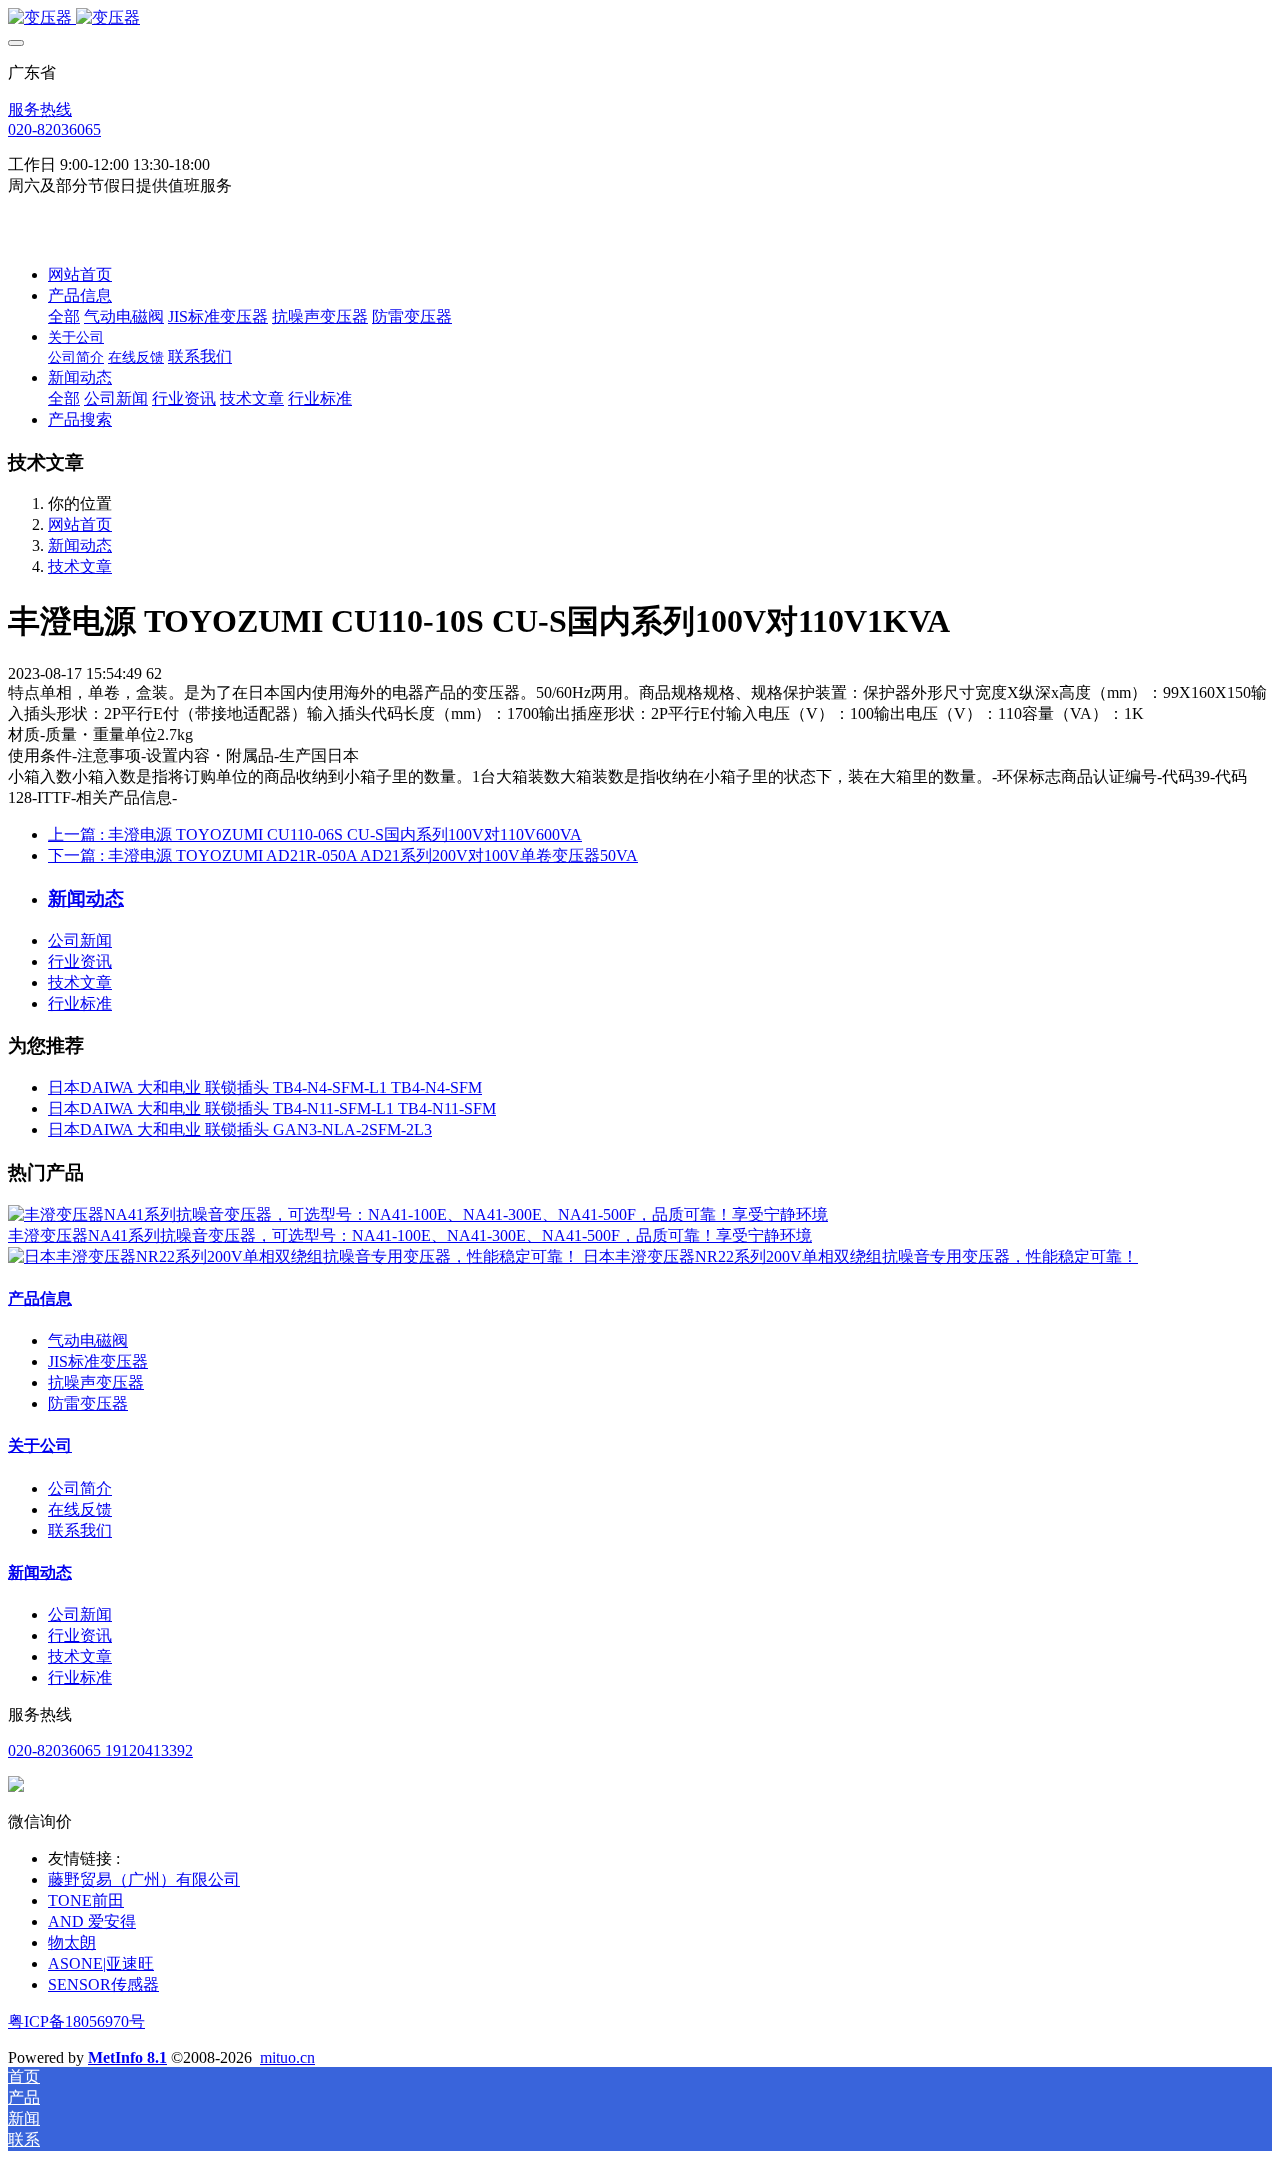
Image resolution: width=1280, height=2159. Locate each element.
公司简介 (80, 1488)
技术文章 (80, 566)
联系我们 (80, 1530)
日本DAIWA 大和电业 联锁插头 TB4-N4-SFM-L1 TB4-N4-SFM (265, 1087)
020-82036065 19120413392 (100, 1750)
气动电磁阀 (88, 1340)
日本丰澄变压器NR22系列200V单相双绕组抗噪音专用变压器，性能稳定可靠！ (860, 1256)
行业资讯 (80, 961)
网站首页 (80, 274)
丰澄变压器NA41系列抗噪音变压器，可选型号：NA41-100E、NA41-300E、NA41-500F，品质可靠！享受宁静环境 (410, 1235)
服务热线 (40, 109)
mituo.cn (287, 2057)
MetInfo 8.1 (127, 2057)
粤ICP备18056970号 (76, 2021)
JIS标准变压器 (98, 1361)
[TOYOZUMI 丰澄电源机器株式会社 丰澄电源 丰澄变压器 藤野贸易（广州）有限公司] (640, 18)
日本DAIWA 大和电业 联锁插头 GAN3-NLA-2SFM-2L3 (240, 1129)
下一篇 (343, 855)
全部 (64, 316)
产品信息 (40, 1298)
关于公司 (40, 1445)
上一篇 (315, 834)
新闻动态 (80, 545)
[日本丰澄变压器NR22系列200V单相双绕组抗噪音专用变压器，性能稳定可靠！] (295, 1256)
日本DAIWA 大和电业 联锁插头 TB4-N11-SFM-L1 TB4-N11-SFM (272, 1108)
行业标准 (80, 1003)
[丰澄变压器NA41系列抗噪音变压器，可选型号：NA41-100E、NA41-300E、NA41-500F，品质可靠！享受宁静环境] (418, 1214)
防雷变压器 (88, 1403)
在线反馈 (80, 1509)
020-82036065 (54, 129)
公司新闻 (80, 940)
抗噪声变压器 (96, 1382)
